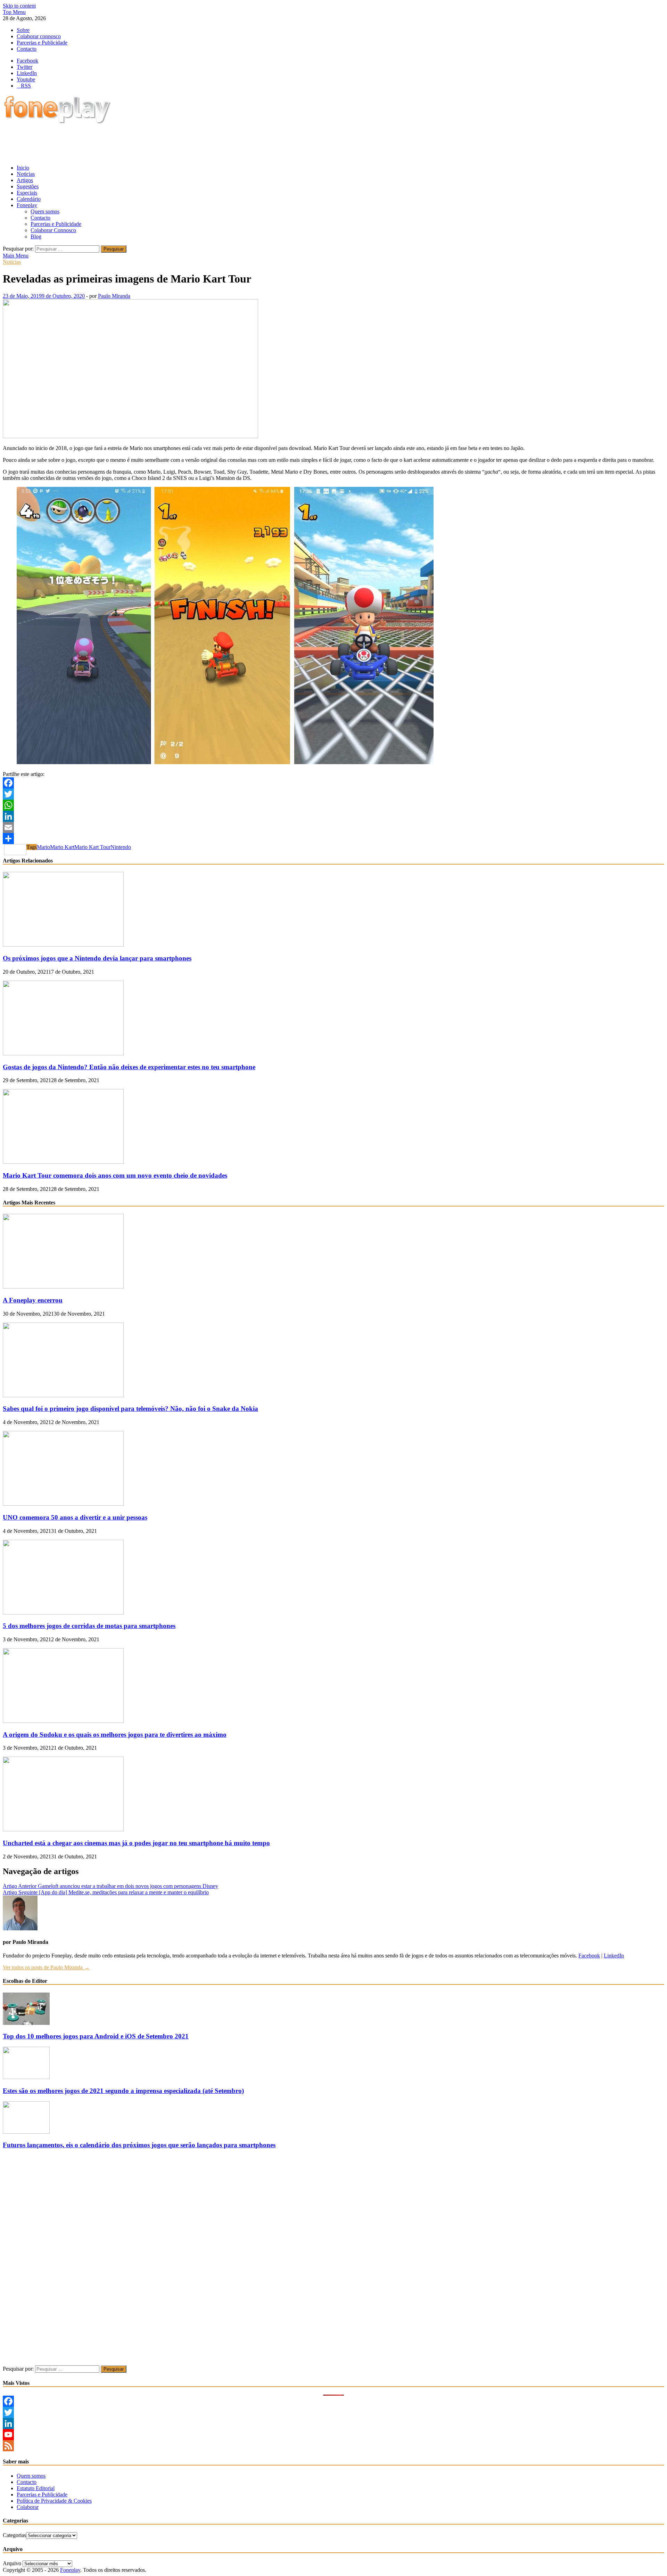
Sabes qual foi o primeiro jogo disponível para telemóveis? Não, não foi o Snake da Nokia (130, 1409)
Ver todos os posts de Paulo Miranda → (46, 1967)
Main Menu (16, 256)
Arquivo (12, 2563)
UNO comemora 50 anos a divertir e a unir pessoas (75, 1517)
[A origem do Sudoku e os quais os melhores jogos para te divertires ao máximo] (63, 1721)
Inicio (23, 168)
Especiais (27, 193)
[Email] (333, 827)
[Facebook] (333, 783)
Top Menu (14, 12)
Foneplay (27, 205)
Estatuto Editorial (36, 2488)
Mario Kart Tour (92, 847)
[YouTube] (333, 2435)
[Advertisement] (129, 142)
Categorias (14, 2535)
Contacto (27, 49)
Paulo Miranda (114, 296)
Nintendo (121, 847)
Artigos (25, 180)
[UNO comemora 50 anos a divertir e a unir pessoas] (63, 1504)
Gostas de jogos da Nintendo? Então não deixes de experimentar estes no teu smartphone (129, 1067)
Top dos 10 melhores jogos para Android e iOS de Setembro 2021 (96, 2036)
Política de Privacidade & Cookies (54, 2501)
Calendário (29, 199)
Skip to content (19, 6)
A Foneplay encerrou (33, 1300)
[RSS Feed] (333, 2446)
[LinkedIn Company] (333, 2423)
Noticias (26, 174)
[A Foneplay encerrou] (63, 1287)
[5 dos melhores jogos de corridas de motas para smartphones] (63, 1613)
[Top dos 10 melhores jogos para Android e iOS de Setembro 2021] (26, 2023)
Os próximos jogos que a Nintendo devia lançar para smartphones (97, 958)
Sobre (23, 30)
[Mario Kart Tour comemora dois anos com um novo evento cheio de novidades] (63, 1162)
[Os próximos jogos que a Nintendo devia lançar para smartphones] (63, 945)
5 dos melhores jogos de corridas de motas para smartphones (89, 1626)
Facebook (589, 1956)
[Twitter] (333, 794)
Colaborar (28, 2507)
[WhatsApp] (333, 805)
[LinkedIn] (333, 816)
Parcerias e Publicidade (42, 43)
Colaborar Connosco (53, 230)
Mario (43, 847)
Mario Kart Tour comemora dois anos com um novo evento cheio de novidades (115, 1175)
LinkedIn (614, 1956)
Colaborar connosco (39, 36)
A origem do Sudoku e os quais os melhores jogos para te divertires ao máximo (115, 1735)
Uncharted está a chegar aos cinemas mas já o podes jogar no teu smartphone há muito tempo (136, 1843)
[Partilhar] (333, 839)
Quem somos (45, 211)
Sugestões (28, 186)
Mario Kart (62, 847)
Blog (36, 236)
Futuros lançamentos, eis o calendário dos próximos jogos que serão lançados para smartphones (139, 2145)
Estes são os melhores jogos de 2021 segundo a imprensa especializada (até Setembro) (123, 2091)
